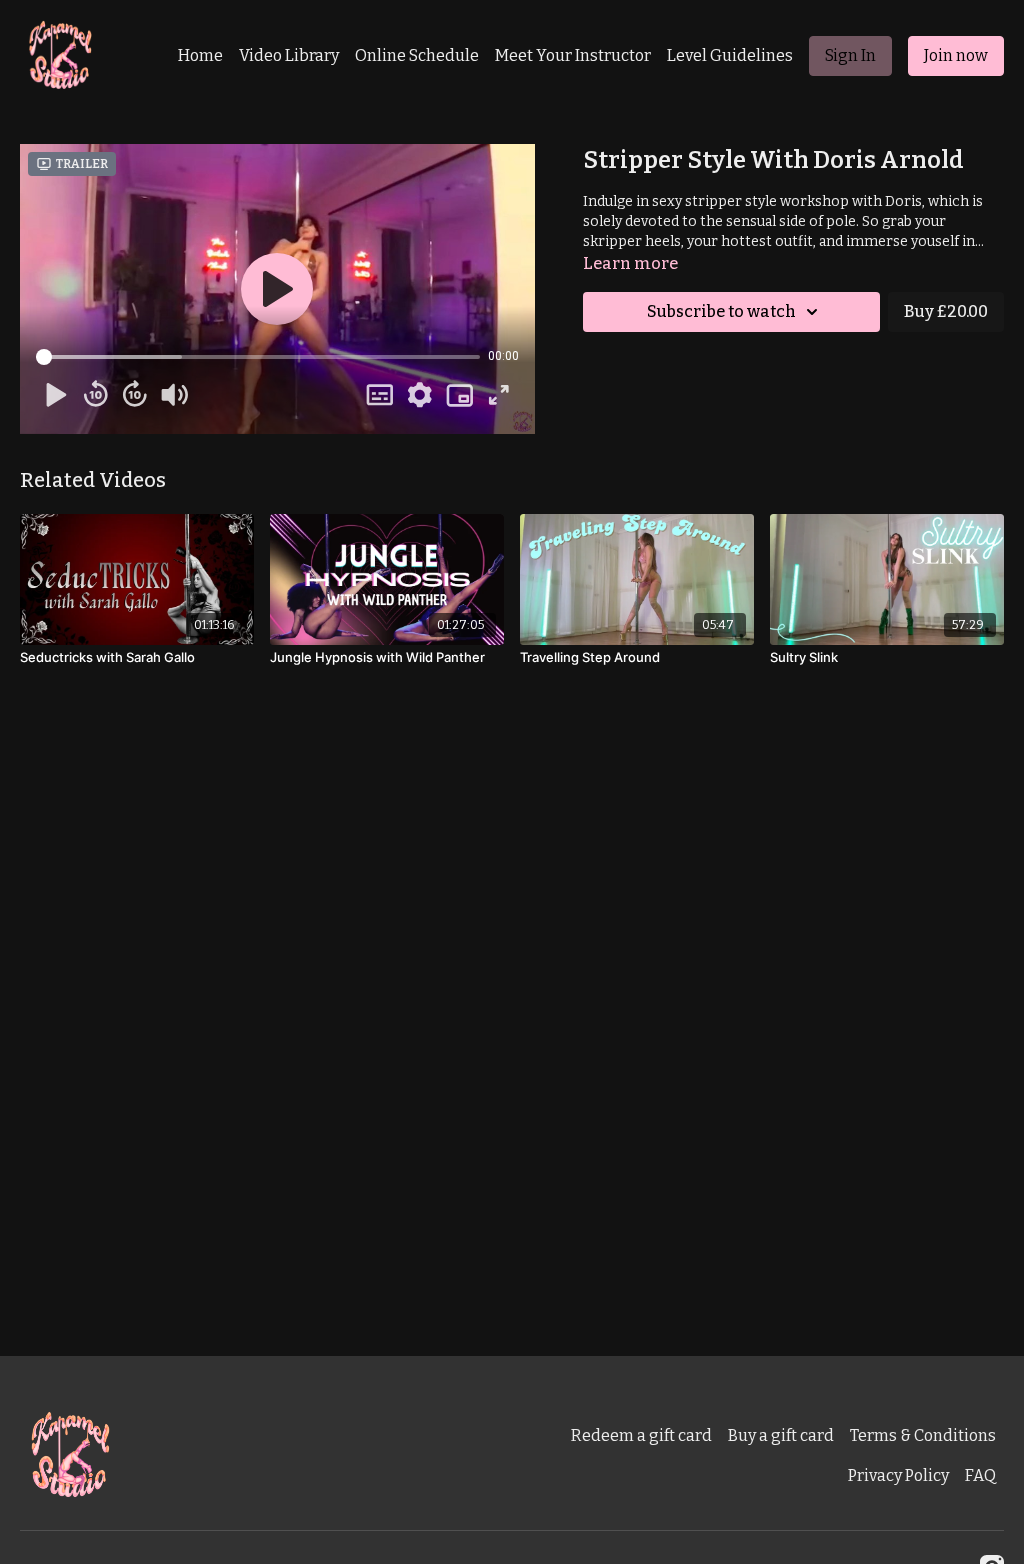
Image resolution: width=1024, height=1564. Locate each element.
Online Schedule (417, 55)
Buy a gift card (781, 1435)
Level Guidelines (730, 55)
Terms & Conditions (923, 1435)
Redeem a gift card (641, 1435)
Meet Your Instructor (573, 55)
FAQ (980, 1475)
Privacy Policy (898, 1475)
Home (200, 55)
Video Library (289, 55)
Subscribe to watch (721, 311)
